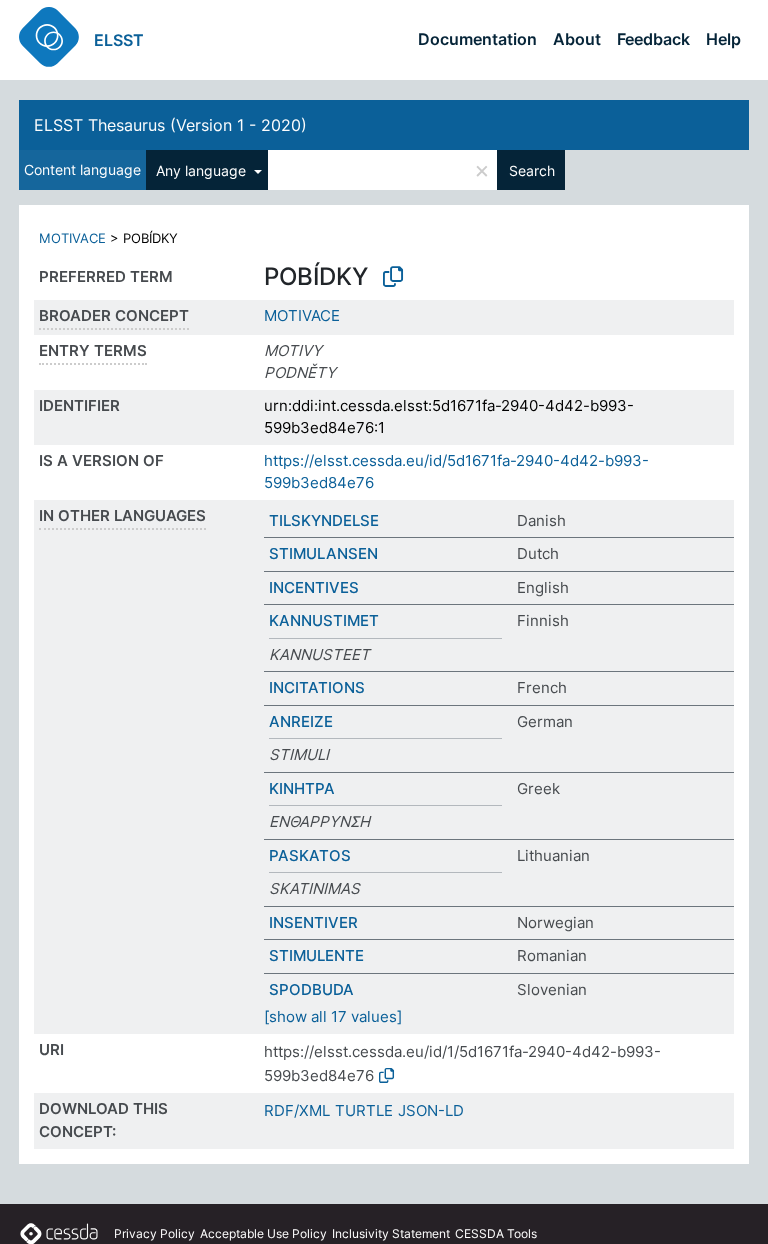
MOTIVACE (72, 238)
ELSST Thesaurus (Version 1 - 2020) (170, 125)
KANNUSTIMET (324, 620)
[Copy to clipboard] (393, 277)
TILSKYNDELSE (324, 520)
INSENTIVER (313, 922)
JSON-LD (431, 1110)
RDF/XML (297, 1110)
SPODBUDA (311, 989)
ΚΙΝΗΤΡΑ (302, 788)
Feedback (653, 39)
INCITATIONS (317, 687)
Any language (203, 170)
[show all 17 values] (333, 1016)
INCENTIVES (314, 587)
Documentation (477, 39)
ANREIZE (301, 721)
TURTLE (364, 1110)
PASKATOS (310, 855)
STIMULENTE (316, 955)
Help (723, 39)
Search (532, 170)
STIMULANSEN (323, 553)
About (577, 39)
